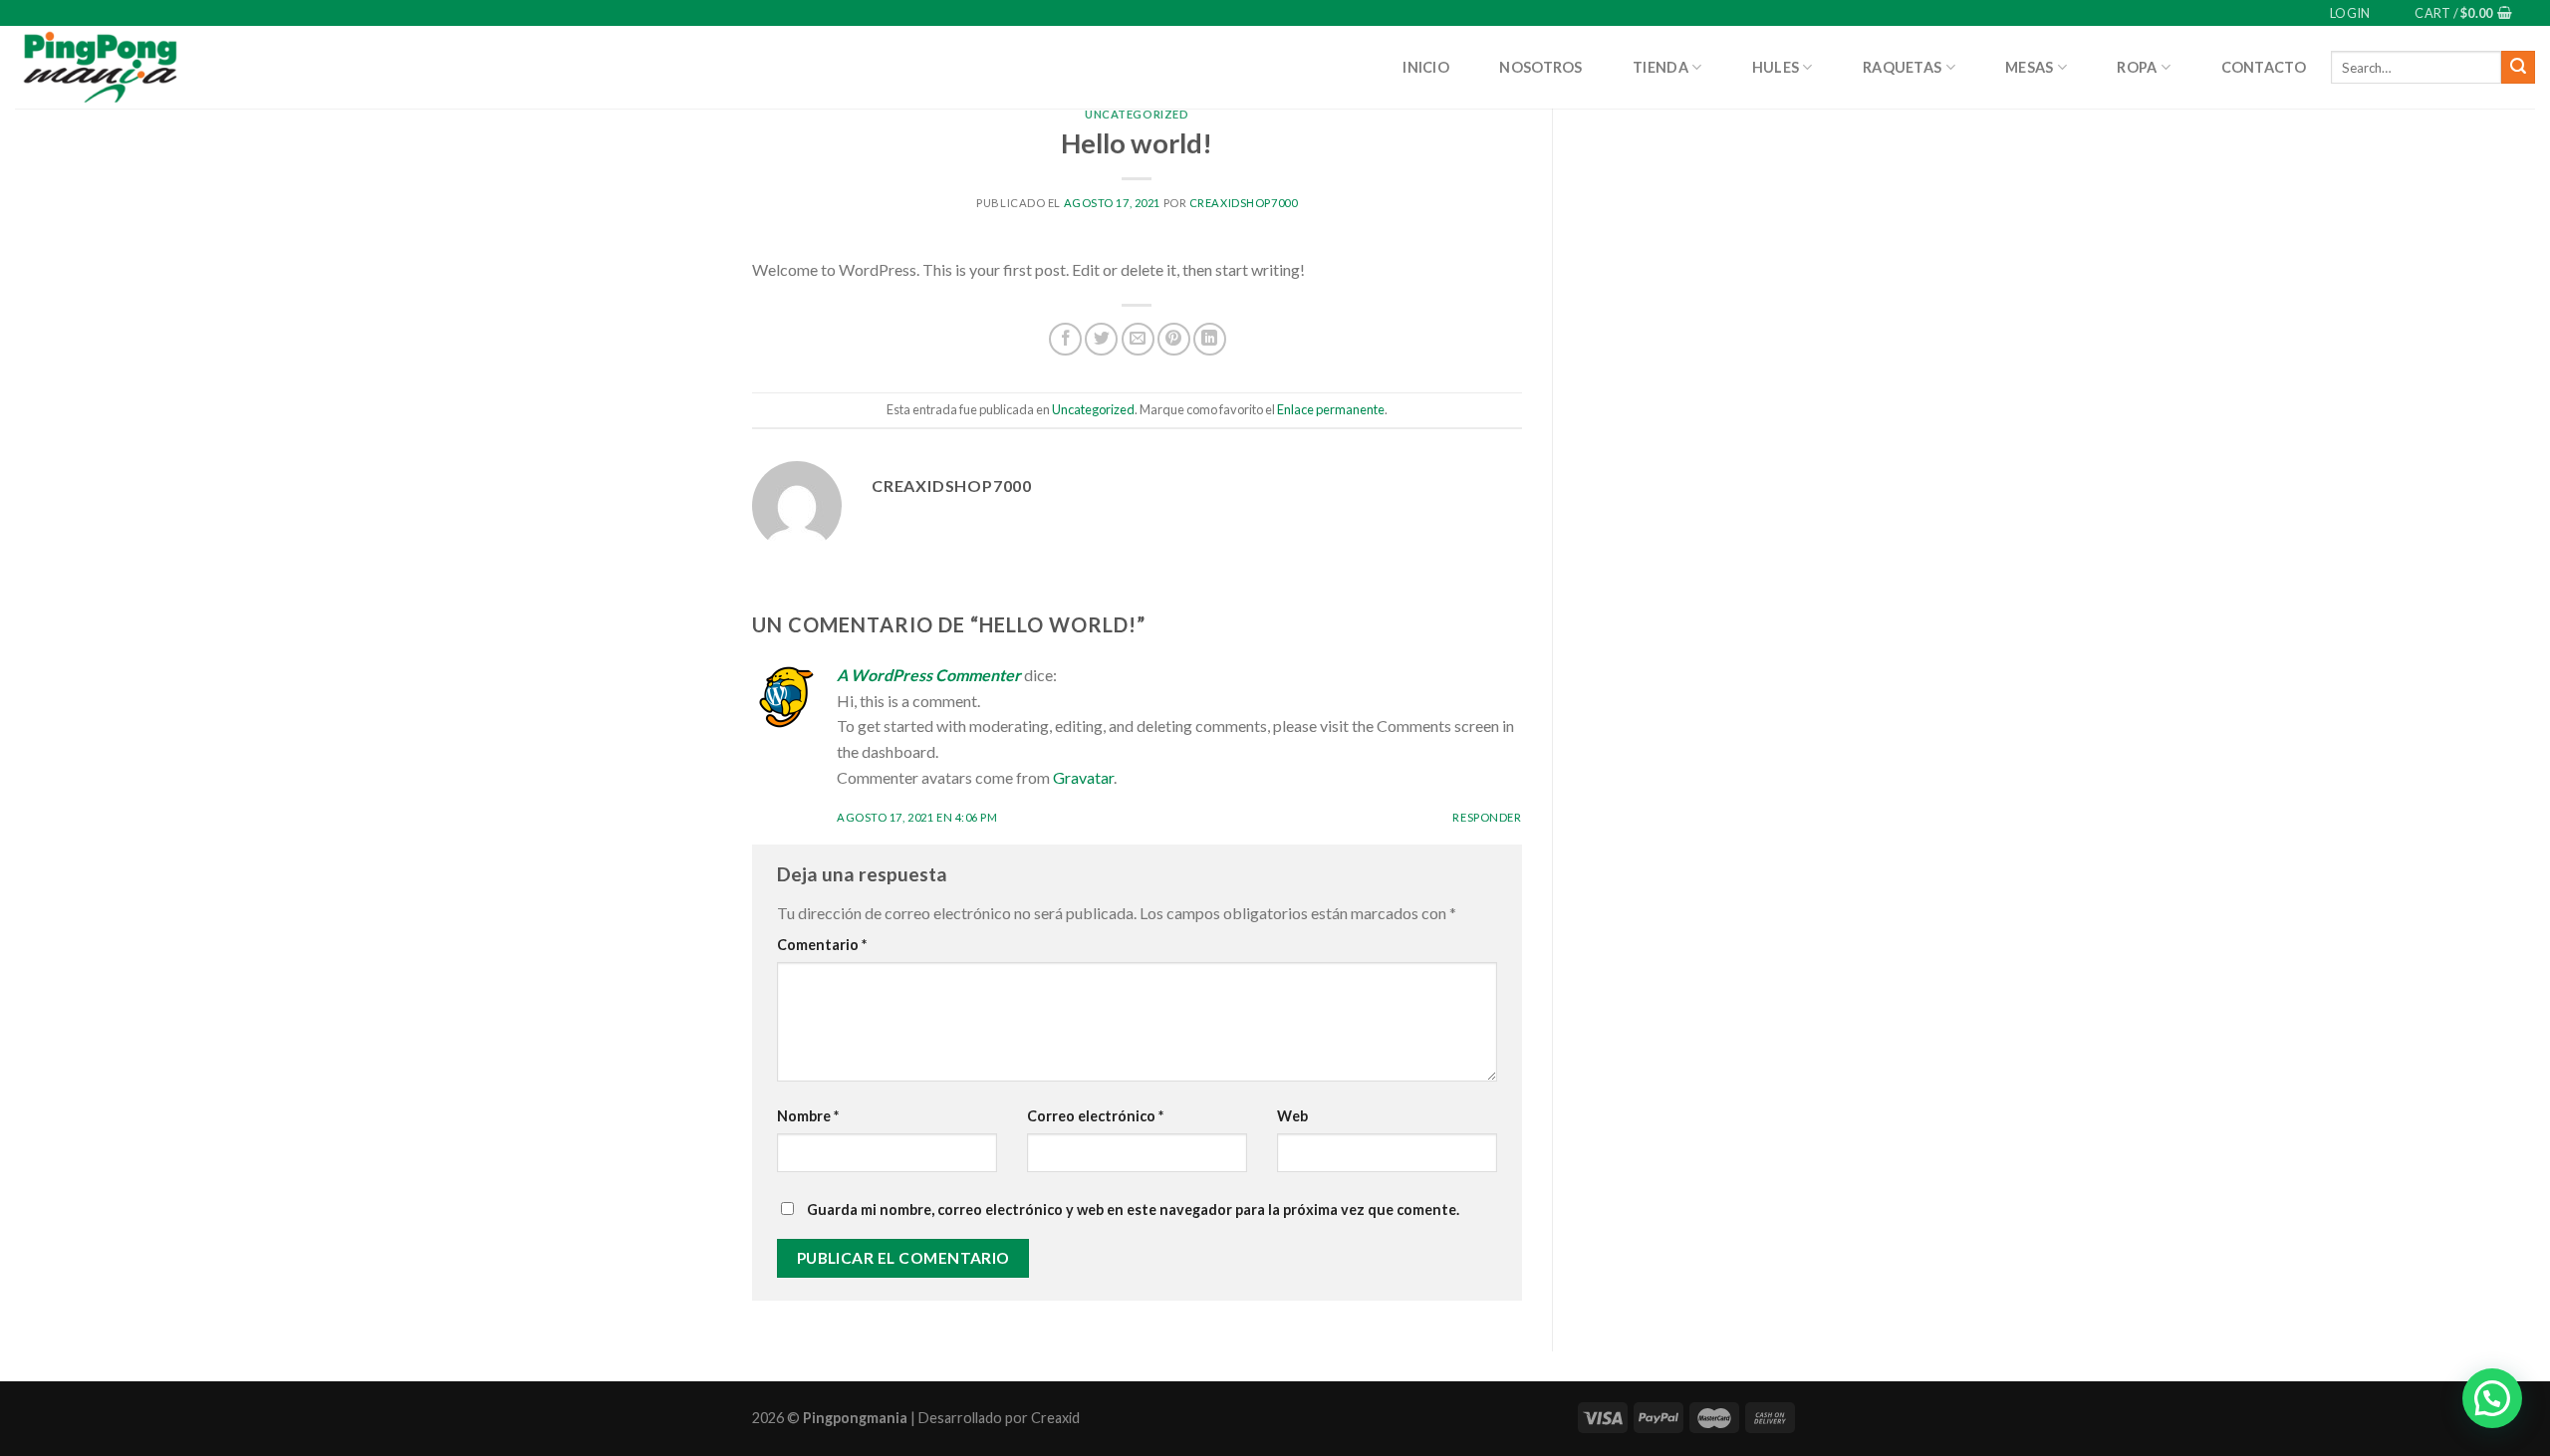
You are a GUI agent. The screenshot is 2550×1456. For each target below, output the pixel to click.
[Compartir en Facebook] (1065, 339)
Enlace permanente (1331, 409)
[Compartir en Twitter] (1101, 339)
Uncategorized (1137, 114)
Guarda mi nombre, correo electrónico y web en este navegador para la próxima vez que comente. (1133, 1210)
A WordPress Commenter (929, 675)
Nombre (808, 1116)
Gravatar (1083, 777)
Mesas (2029, 67)
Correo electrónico (1095, 1116)
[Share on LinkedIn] (1210, 339)
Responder (1487, 817)
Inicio (1426, 67)
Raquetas (1902, 67)
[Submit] (2518, 68)
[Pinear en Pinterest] (1174, 339)
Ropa (2137, 67)
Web (1292, 1116)
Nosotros (1540, 67)
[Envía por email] (1138, 339)
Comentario (822, 945)
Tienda (1660, 67)
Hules (1776, 67)
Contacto (2264, 67)
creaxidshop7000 (1243, 203)
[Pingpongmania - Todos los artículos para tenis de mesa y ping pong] (99, 67)
